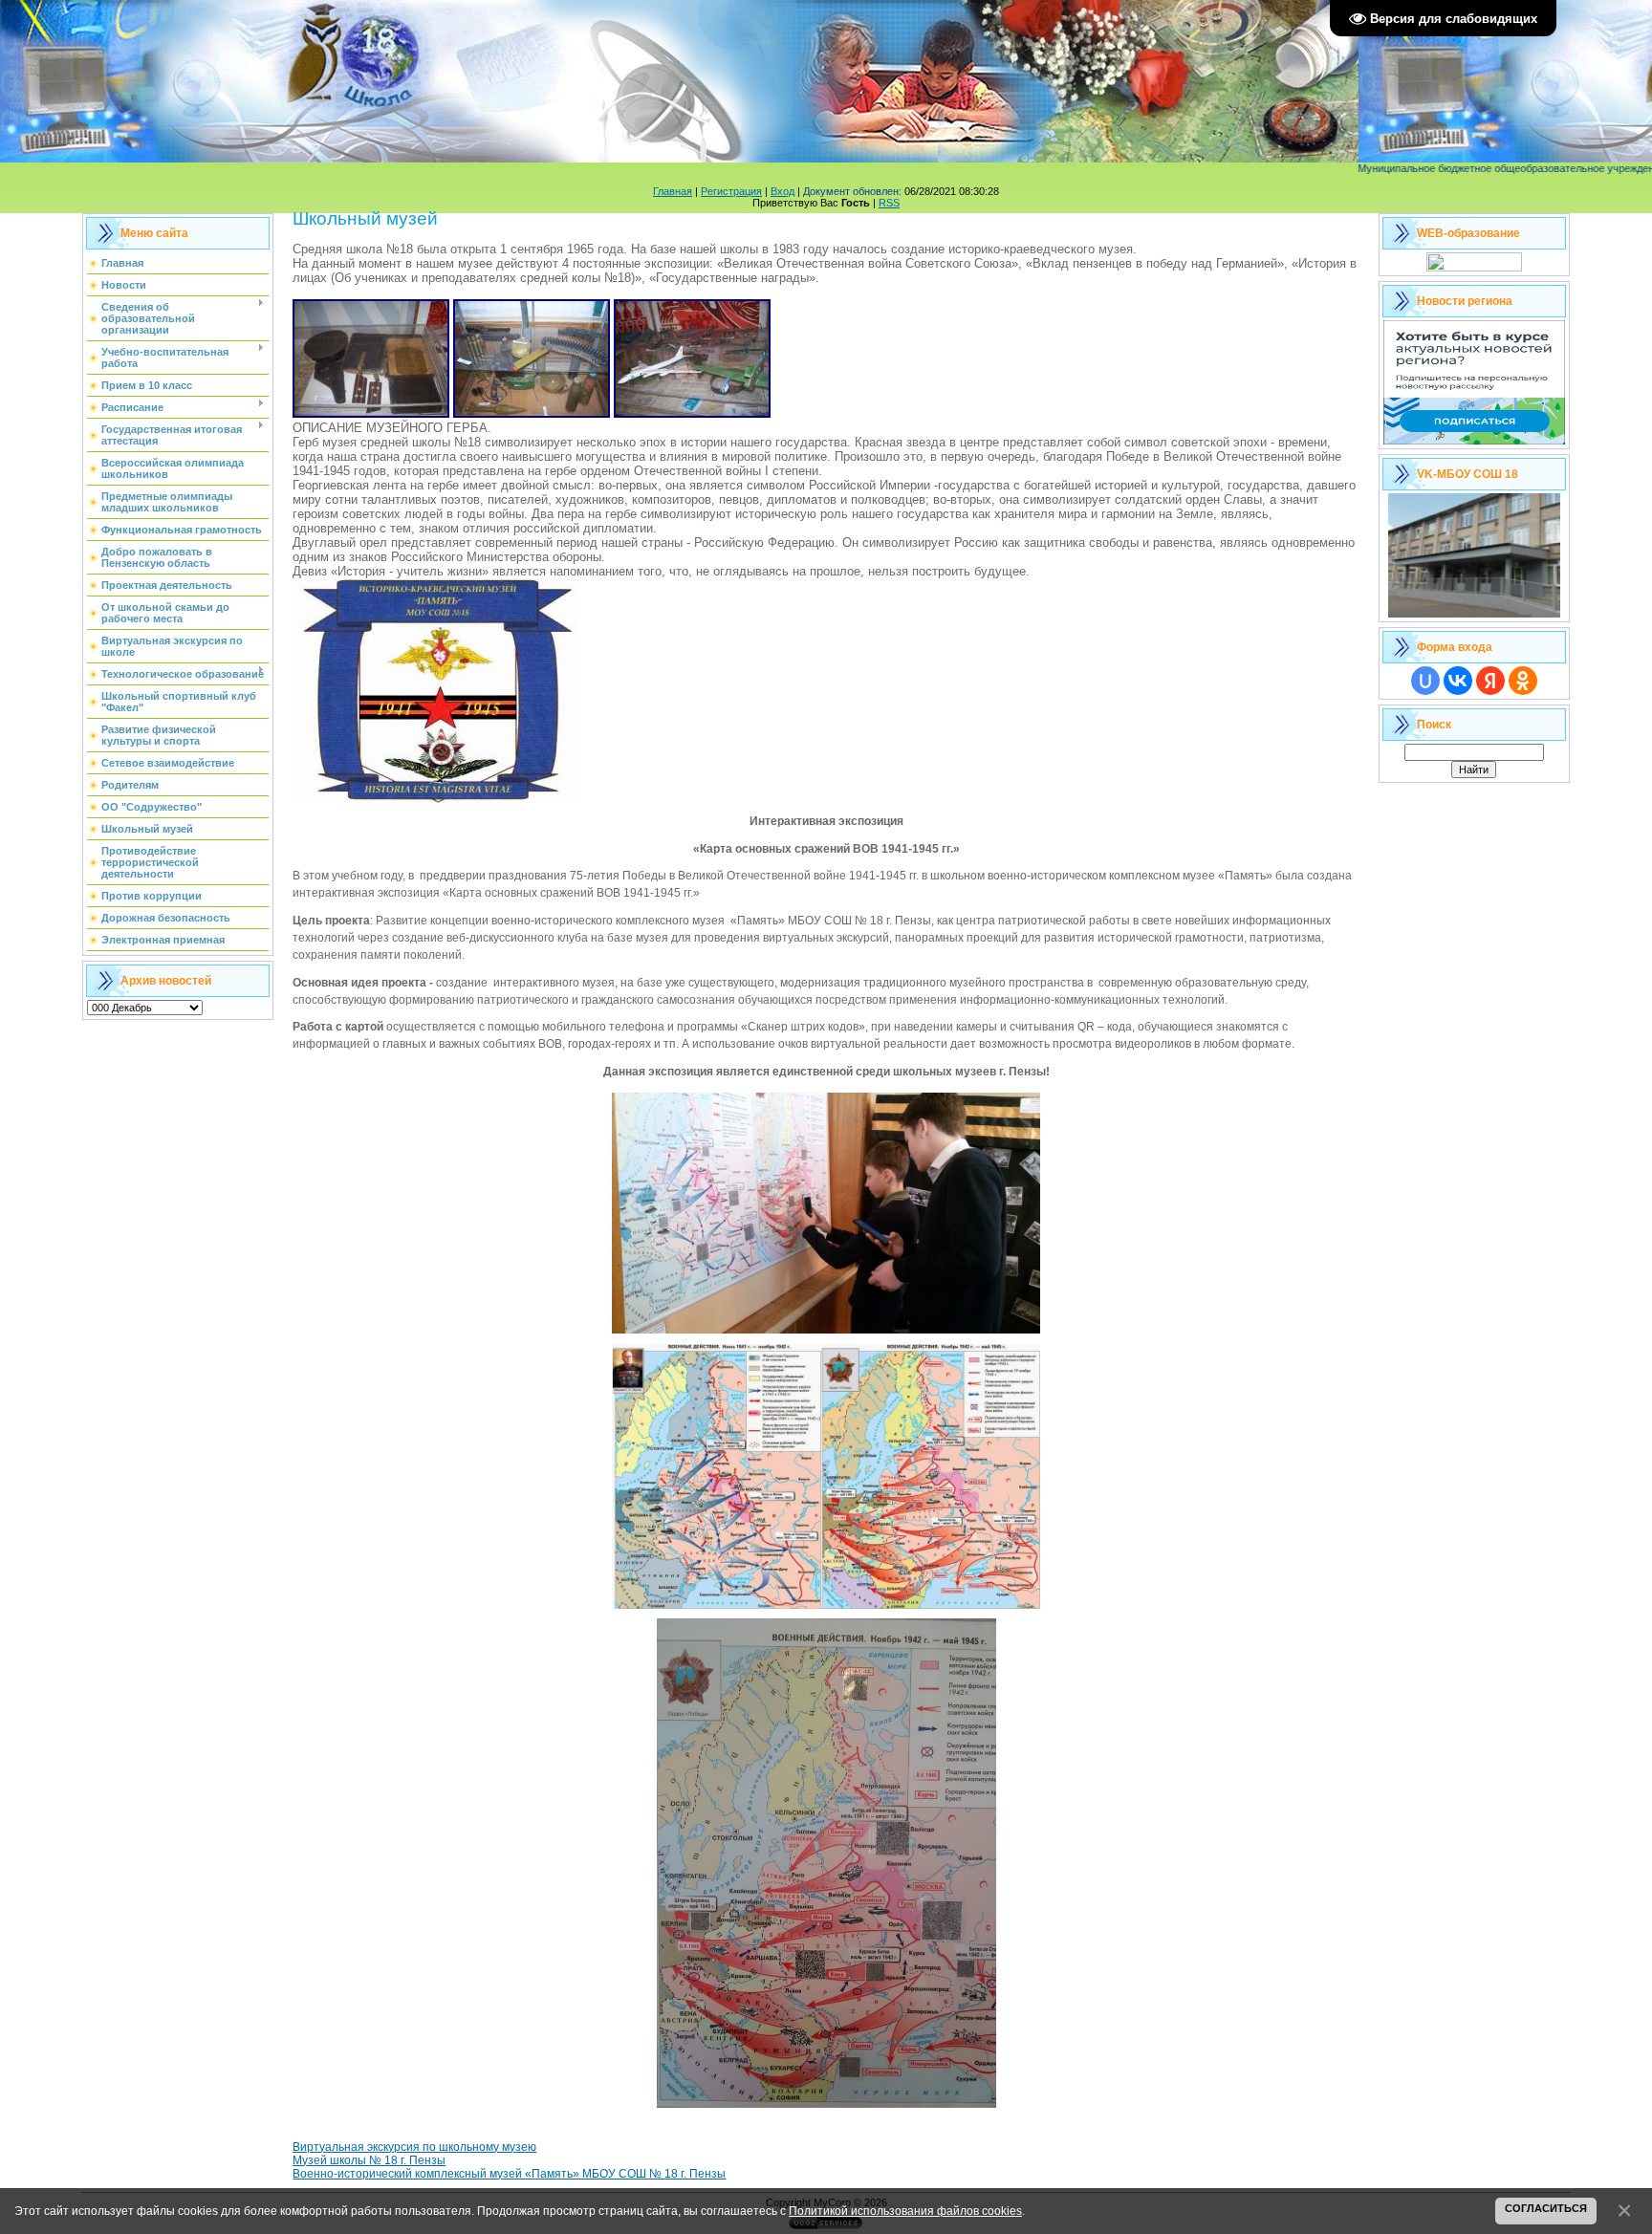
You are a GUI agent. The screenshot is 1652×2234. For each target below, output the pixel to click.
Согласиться (1546, 2208)
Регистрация (731, 191)
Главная (673, 191)
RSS (889, 203)
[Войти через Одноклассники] (1523, 681)
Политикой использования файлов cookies (905, 2211)
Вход (783, 191)
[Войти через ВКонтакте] (1458, 681)
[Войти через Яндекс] (1490, 681)
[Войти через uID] (1425, 681)
